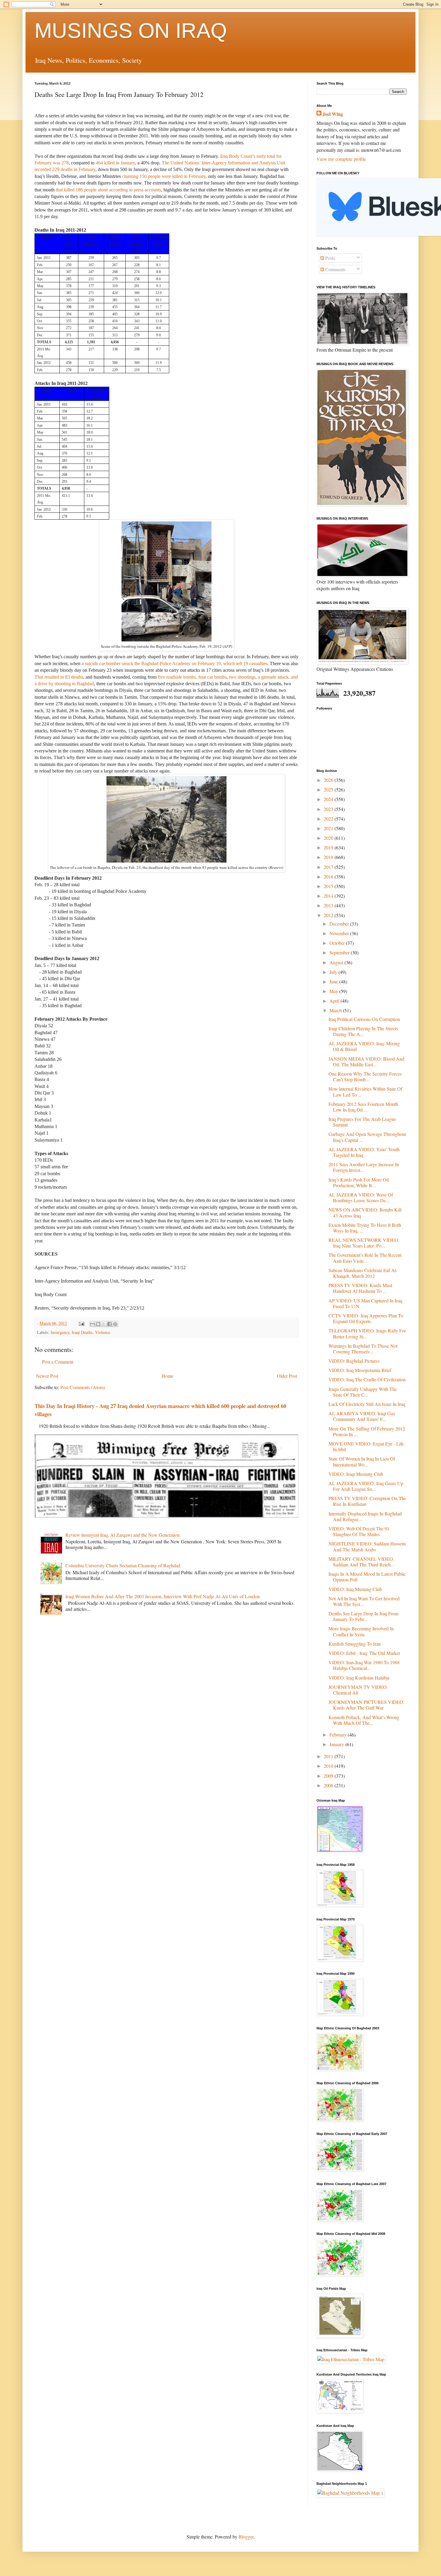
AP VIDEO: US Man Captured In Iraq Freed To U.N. (365, 1303)
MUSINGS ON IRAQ (131, 31)
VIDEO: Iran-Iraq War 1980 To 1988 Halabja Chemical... (364, 1665)
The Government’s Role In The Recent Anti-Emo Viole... (365, 1258)
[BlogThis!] (98, 1324)
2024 (329, 799)
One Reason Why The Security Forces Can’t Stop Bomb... (365, 1076)
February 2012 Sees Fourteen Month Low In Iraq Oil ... (363, 1107)
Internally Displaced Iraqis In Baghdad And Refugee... (365, 1516)
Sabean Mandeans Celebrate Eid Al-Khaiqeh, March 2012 (363, 1273)
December (340, 924)
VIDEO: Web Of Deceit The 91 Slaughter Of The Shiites (359, 1531)
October (338, 943)
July (334, 972)
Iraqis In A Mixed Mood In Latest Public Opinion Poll (367, 1577)
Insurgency (60, 1332)
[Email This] (92, 1324)
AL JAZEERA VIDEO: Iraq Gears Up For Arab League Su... (366, 1486)
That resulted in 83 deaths (59, 677)
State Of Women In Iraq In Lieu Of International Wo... (362, 1461)
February (339, 1735)
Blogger (246, 2537)
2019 (329, 847)
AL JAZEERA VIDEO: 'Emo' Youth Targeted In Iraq (364, 1152)
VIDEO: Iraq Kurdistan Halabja (359, 1678)
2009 (329, 1776)
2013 (329, 905)
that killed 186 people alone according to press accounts (108, 190)
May (334, 991)
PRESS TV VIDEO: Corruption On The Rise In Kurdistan (367, 1501)
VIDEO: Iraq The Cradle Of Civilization (367, 1379)
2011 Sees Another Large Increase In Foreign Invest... (364, 1167)
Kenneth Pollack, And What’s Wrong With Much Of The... (364, 1720)
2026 (329, 780)
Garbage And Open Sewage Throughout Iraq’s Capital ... (367, 1137)
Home (168, 1376)
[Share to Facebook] (109, 1324)
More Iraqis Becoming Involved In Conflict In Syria (361, 1631)
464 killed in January (115, 163)
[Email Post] (81, 1323)
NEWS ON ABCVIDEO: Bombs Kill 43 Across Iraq (365, 1212)
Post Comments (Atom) (83, 1387)
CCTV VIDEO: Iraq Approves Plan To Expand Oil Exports (366, 1318)
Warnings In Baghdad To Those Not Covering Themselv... (363, 1349)
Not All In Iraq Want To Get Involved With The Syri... (364, 1601)
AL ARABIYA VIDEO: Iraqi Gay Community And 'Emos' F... (362, 1416)
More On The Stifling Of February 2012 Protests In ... (367, 1431)
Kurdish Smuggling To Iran (355, 1644)
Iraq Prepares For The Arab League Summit (362, 1122)
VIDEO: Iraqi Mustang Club (356, 1474)
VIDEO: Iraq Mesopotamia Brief (360, 1370)
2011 (329, 1756)
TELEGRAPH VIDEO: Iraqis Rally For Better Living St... (367, 1333)
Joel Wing (333, 114)
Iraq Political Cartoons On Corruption (364, 1019)
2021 (329, 828)
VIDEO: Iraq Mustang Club (355, 1589)
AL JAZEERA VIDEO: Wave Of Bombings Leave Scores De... (361, 1197)
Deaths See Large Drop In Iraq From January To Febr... (363, 1616)
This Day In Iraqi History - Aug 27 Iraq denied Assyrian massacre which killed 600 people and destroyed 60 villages (160, 1410)
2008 (329, 1785)
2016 (329, 877)
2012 (329, 915)
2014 (329, 896)
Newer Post (47, 1376)
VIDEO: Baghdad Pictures (354, 1361)
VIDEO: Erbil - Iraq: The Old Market (364, 1653)
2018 (329, 857)
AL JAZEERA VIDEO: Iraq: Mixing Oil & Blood (364, 1046)
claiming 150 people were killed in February (164, 176)
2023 (329, 809)
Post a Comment (58, 1362)
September (340, 952)
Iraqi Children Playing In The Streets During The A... (363, 1031)
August (337, 962)
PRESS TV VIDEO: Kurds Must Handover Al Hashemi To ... (360, 1288)
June (334, 982)
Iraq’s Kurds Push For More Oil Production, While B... (359, 1182)
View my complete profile (341, 159)
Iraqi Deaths (82, 1332)
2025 (329, 790)
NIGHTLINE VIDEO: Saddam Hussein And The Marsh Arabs (367, 1546)
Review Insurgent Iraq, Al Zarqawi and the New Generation (123, 1535)
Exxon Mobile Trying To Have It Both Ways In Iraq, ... (365, 1228)
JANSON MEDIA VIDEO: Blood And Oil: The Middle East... (366, 1061)
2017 (329, 867)
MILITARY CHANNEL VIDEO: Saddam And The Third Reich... (361, 1562)
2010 (329, 1766)
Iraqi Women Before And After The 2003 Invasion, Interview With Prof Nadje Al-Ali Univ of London (163, 1596)
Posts (330, 258)
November (340, 933)
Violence (103, 1332)
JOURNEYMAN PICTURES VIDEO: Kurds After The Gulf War (366, 1705)
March (336, 1010)
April (335, 1001)
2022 (329, 819)
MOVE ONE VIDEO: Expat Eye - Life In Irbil (366, 1446)
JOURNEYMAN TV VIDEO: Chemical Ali (358, 1690)
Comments (335, 269)
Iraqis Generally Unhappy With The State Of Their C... (363, 1392)
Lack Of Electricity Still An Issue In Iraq (367, 1404)
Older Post (287, 1376)
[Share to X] (104, 1324)
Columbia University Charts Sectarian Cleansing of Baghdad (123, 1565)
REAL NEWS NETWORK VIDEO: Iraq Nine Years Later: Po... (364, 1243)
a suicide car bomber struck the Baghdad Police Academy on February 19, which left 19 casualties (174, 664)
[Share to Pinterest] (115, 1324)
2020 (329, 838)
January (337, 1744)
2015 (329, 886)
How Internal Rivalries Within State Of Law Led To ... (365, 1091)
